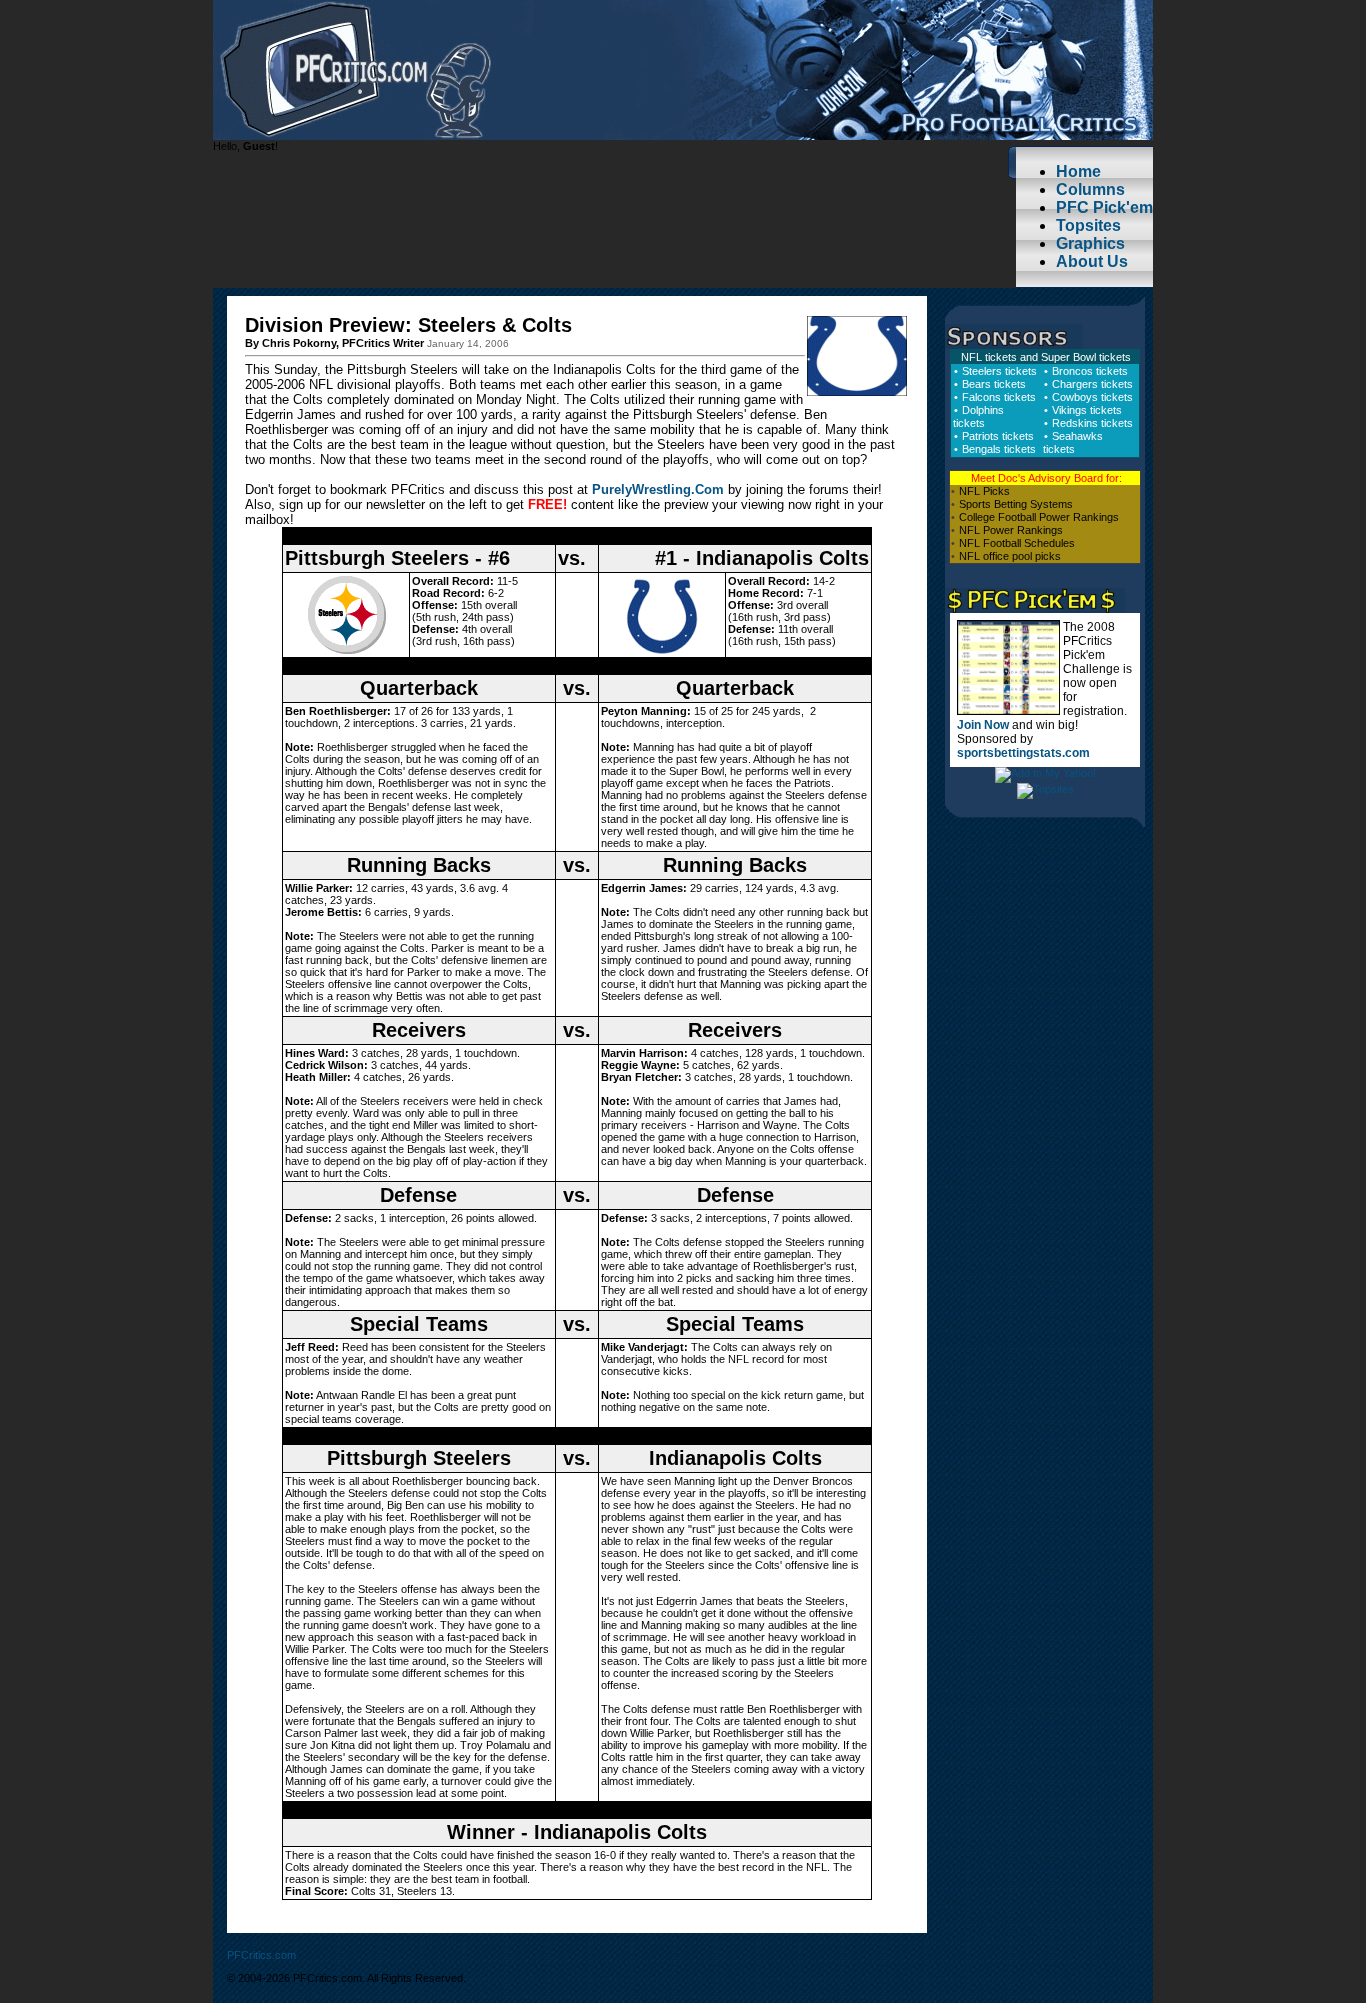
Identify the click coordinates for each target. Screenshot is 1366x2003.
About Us (1092, 261)
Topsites (1088, 225)
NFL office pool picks (1010, 556)
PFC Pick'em (1104, 207)
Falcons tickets (999, 397)
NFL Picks (984, 491)
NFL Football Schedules (1017, 543)
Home (1078, 171)
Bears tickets (994, 384)
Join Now (983, 725)
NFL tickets (989, 357)
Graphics (1090, 243)
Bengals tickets (999, 449)
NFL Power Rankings (1011, 530)
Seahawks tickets (1073, 442)
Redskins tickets (1092, 423)
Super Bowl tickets (1086, 357)
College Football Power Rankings (1039, 517)
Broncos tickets (1090, 371)
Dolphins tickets (978, 416)
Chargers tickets (1092, 384)
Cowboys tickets (1092, 397)
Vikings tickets (1087, 410)
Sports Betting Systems (1016, 504)
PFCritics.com (261, 1955)
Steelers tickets (999, 371)
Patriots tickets (998, 436)
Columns (1090, 189)
